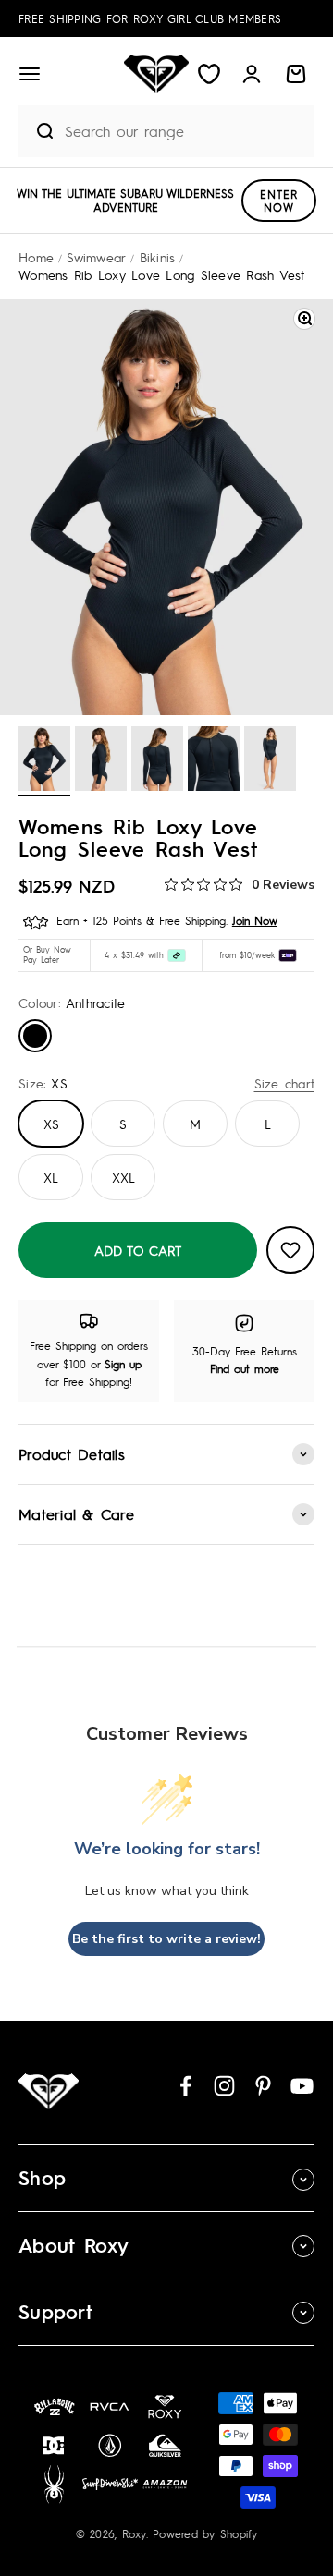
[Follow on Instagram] (224, 2086)
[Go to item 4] (214, 761)
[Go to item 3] (157, 761)
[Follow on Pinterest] (263, 2086)
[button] (30, 74)
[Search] (37, 131)
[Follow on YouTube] (302, 2086)
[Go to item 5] (270, 761)
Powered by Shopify (205, 2533)
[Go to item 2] (101, 761)
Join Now (255, 920)
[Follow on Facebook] (185, 2086)
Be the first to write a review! (166, 1939)
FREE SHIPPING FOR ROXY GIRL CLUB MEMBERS (150, 18)
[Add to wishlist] (290, 1250)
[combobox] (185, 131)
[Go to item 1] (44, 761)
